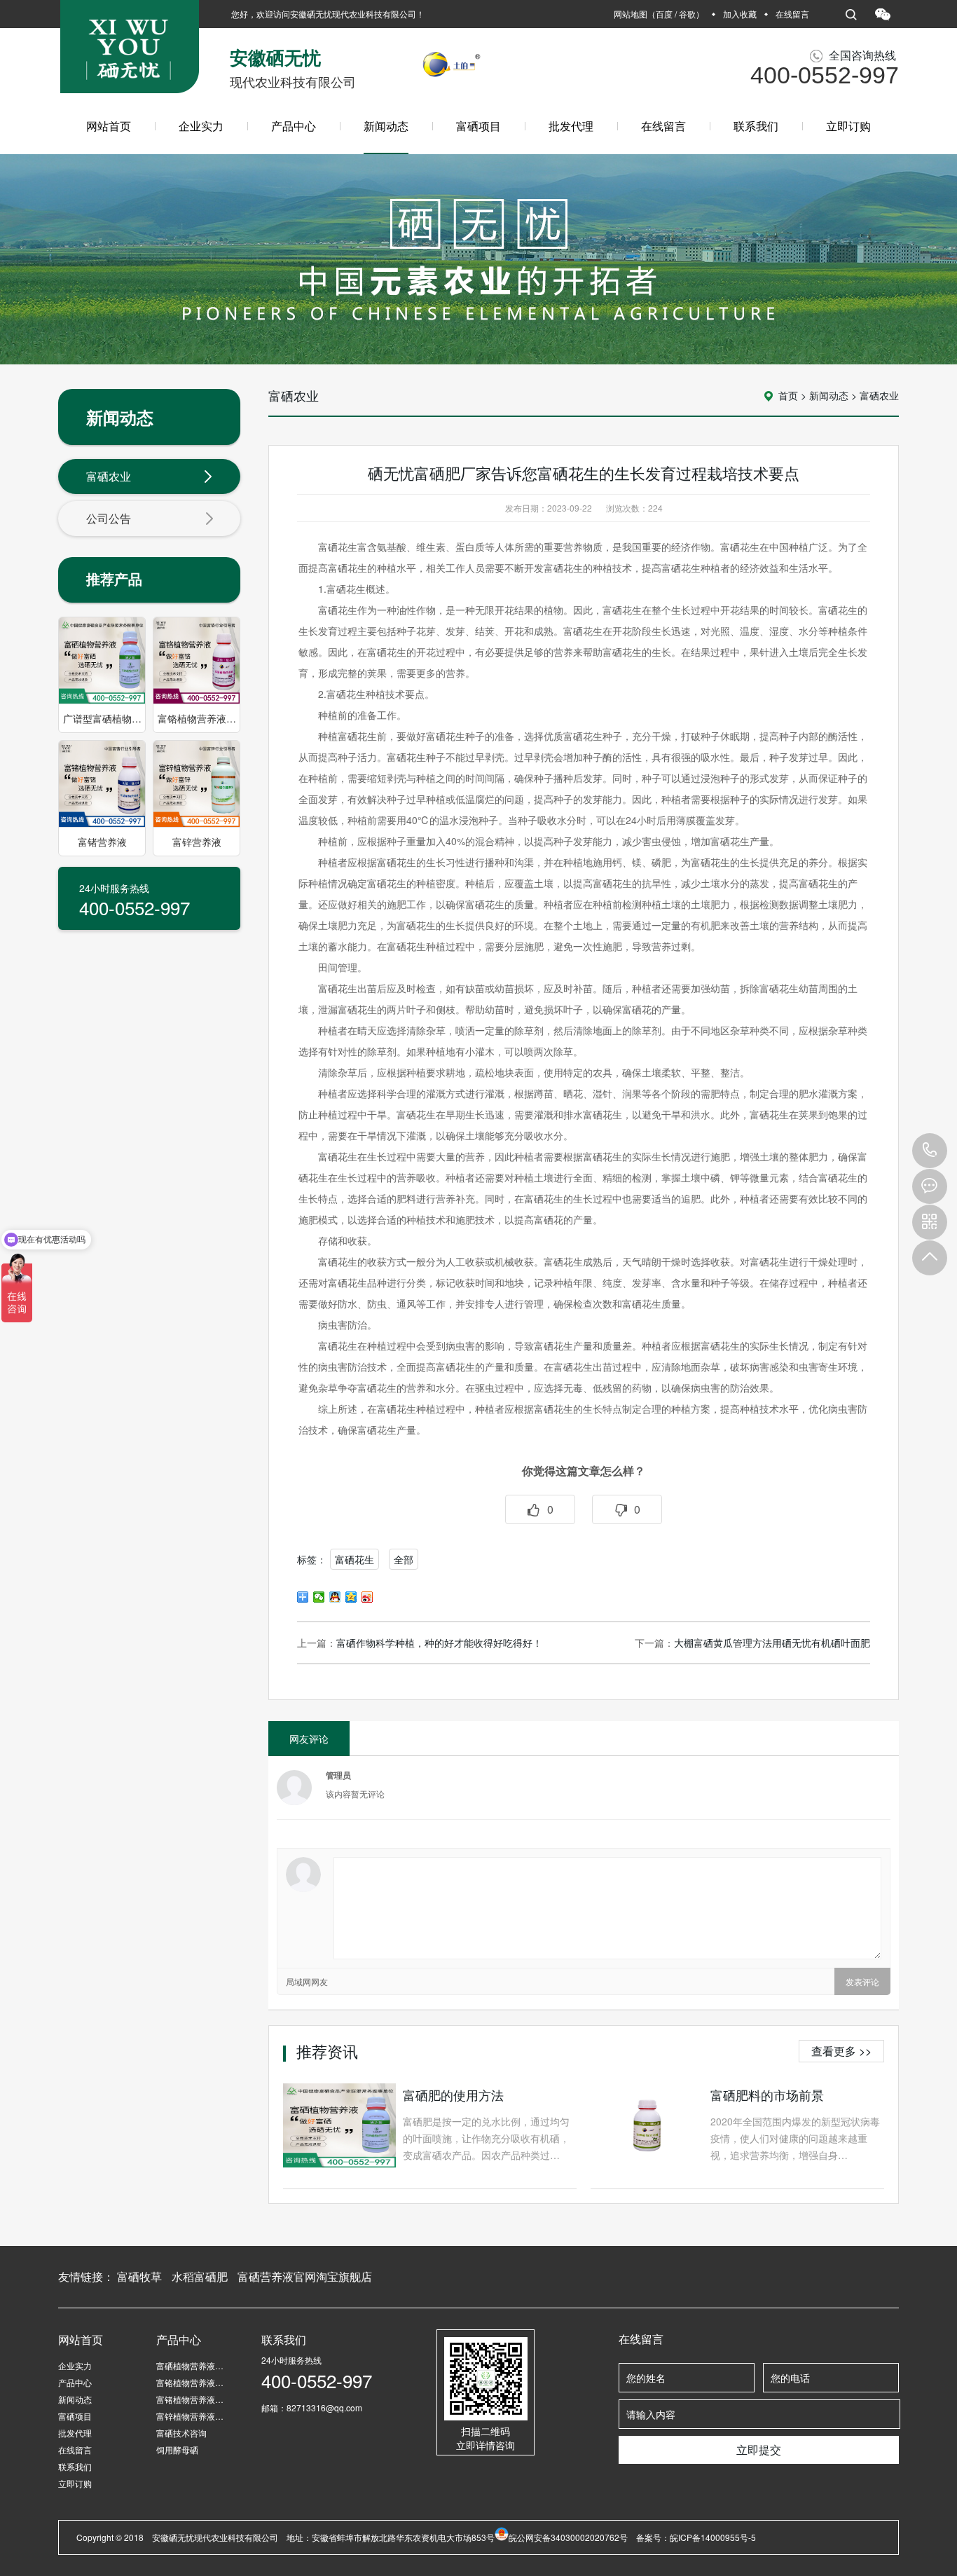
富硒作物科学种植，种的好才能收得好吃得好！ (439, 1643)
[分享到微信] (319, 1597)
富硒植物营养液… (190, 2365)
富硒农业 (109, 476)
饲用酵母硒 (177, 2450)
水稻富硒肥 (200, 2276)
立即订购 (848, 126)
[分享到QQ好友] (335, 1597)
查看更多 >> (841, 2051)
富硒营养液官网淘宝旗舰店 (305, 2276)
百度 (664, 14)
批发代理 (571, 126)
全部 (404, 1559)
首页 (788, 395)
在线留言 (792, 14)
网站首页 (109, 126)
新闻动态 (386, 126)
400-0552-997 (930, 1151)
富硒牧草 (139, 2276)
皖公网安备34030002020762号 (568, 2537)
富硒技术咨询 (181, 2433)
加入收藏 (740, 14)
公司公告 (109, 518)
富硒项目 (478, 126)
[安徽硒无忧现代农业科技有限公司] (130, 52)
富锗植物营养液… (190, 2399)
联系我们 (756, 126)
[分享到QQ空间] (351, 1597)
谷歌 (687, 14)
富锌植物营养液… (190, 2416)
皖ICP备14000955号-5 (713, 2537)
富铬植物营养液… (190, 2382)
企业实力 (201, 126)
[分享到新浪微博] (367, 1597)
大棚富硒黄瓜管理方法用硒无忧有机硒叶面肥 (772, 1643)
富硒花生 (354, 1559)
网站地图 (631, 14)
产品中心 (294, 126)
